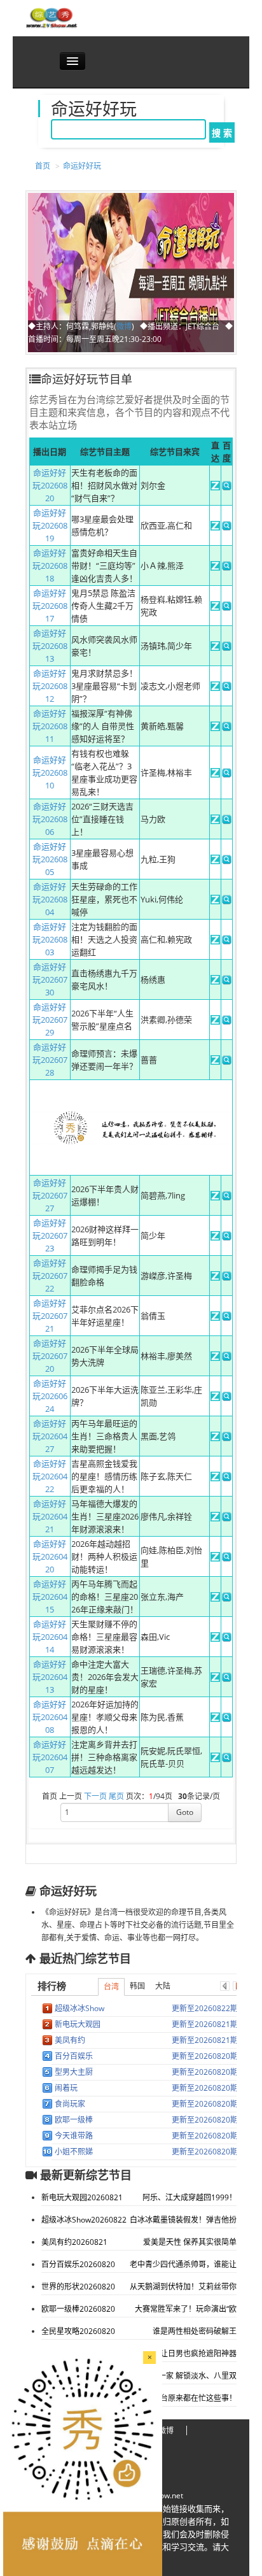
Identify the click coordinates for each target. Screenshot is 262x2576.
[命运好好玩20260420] (215, 1558)
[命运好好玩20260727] (215, 1197)
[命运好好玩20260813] (215, 648)
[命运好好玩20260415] (215, 1598)
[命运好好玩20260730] (215, 981)
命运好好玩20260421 (50, 1516)
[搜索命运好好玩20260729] (227, 1021)
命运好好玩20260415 (50, 1597)
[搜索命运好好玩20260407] (227, 1759)
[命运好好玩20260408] (215, 1719)
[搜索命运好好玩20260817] (227, 608)
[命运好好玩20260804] (215, 901)
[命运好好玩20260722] (215, 1277)
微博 (124, 326)
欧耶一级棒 (74, 2120)
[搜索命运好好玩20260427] (227, 1438)
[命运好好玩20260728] (215, 1062)
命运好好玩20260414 (50, 1637)
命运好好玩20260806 (50, 819)
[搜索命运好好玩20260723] (227, 1237)
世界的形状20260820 (78, 2287)
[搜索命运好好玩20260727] (227, 1197)
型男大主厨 (74, 2072)
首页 (43, 166)
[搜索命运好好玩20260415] (227, 1598)
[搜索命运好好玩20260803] (227, 941)
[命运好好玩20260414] (215, 1639)
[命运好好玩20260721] (215, 1318)
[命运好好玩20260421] (215, 1518)
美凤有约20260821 (74, 2242)
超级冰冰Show (79, 2008)
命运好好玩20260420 (50, 1556)
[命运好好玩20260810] (215, 774)
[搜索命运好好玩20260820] (227, 487)
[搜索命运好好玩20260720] (227, 1358)
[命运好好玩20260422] (215, 1478)
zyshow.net (163, 2495)
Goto (185, 1812)
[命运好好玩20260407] (215, 1759)
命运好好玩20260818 (50, 566)
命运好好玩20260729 (50, 1020)
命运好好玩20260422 (50, 1476)
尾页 (116, 1796)
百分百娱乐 (74, 2056)
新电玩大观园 (78, 2024)
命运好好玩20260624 (50, 1396)
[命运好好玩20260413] (215, 1679)
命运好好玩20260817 (50, 606)
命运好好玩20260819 (50, 525)
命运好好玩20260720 (50, 1356)
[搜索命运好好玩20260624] (227, 1398)
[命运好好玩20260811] (215, 728)
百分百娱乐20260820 (78, 2264)
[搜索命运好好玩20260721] (227, 1318)
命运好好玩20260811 (50, 726)
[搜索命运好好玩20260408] (227, 1719)
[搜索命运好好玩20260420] (227, 1558)
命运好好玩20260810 (50, 772)
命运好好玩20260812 (50, 686)
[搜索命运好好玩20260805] (227, 861)
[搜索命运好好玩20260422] (227, 1478)
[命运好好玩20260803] (215, 941)
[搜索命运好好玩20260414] (227, 1639)
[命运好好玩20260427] (215, 1438)
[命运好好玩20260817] (215, 608)
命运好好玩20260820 (50, 485)
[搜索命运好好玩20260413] (227, 1679)
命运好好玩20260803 (50, 939)
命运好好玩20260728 (50, 1060)
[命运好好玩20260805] (215, 861)
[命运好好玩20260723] (215, 1237)
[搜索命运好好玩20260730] (227, 981)
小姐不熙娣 (74, 2152)
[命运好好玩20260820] (215, 487)
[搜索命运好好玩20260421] (227, 1518)
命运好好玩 (82, 166)
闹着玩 (66, 2088)
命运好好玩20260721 (50, 1316)
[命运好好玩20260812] (215, 688)
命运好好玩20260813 (50, 646)
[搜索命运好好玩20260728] (227, 1062)
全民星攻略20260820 (78, 2331)
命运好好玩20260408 (50, 1717)
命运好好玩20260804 (50, 899)
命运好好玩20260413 (50, 1677)
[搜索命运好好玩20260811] (227, 728)
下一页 (95, 1796)
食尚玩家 (70, 2104)
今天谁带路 (74, 2136)
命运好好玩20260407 (50, 1757)
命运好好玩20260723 (50, 1235)
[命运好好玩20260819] (215, 527)
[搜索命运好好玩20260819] (227, 527)
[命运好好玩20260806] (215, 821)
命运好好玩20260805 (50, 859)
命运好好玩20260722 (50, 1276)
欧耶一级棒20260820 (78, 2309)
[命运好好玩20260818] (215, 567)
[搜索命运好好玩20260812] (227, 688)
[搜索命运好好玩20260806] (227, 821)
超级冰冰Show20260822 (84, 2220)
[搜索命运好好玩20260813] (227, 648)
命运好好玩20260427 (50, 1436)
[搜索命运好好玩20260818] (227, 567)
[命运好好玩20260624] (215, 1398)
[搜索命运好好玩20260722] (227, 1277)
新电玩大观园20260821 (82, 2197)
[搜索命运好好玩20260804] (227, 901)
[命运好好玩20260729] (215, 1021)
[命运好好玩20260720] (215, 1358)
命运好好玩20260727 (50, 1195)
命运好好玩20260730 (50, 979)
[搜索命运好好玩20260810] (227, 774)
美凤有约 (70, 2040)
